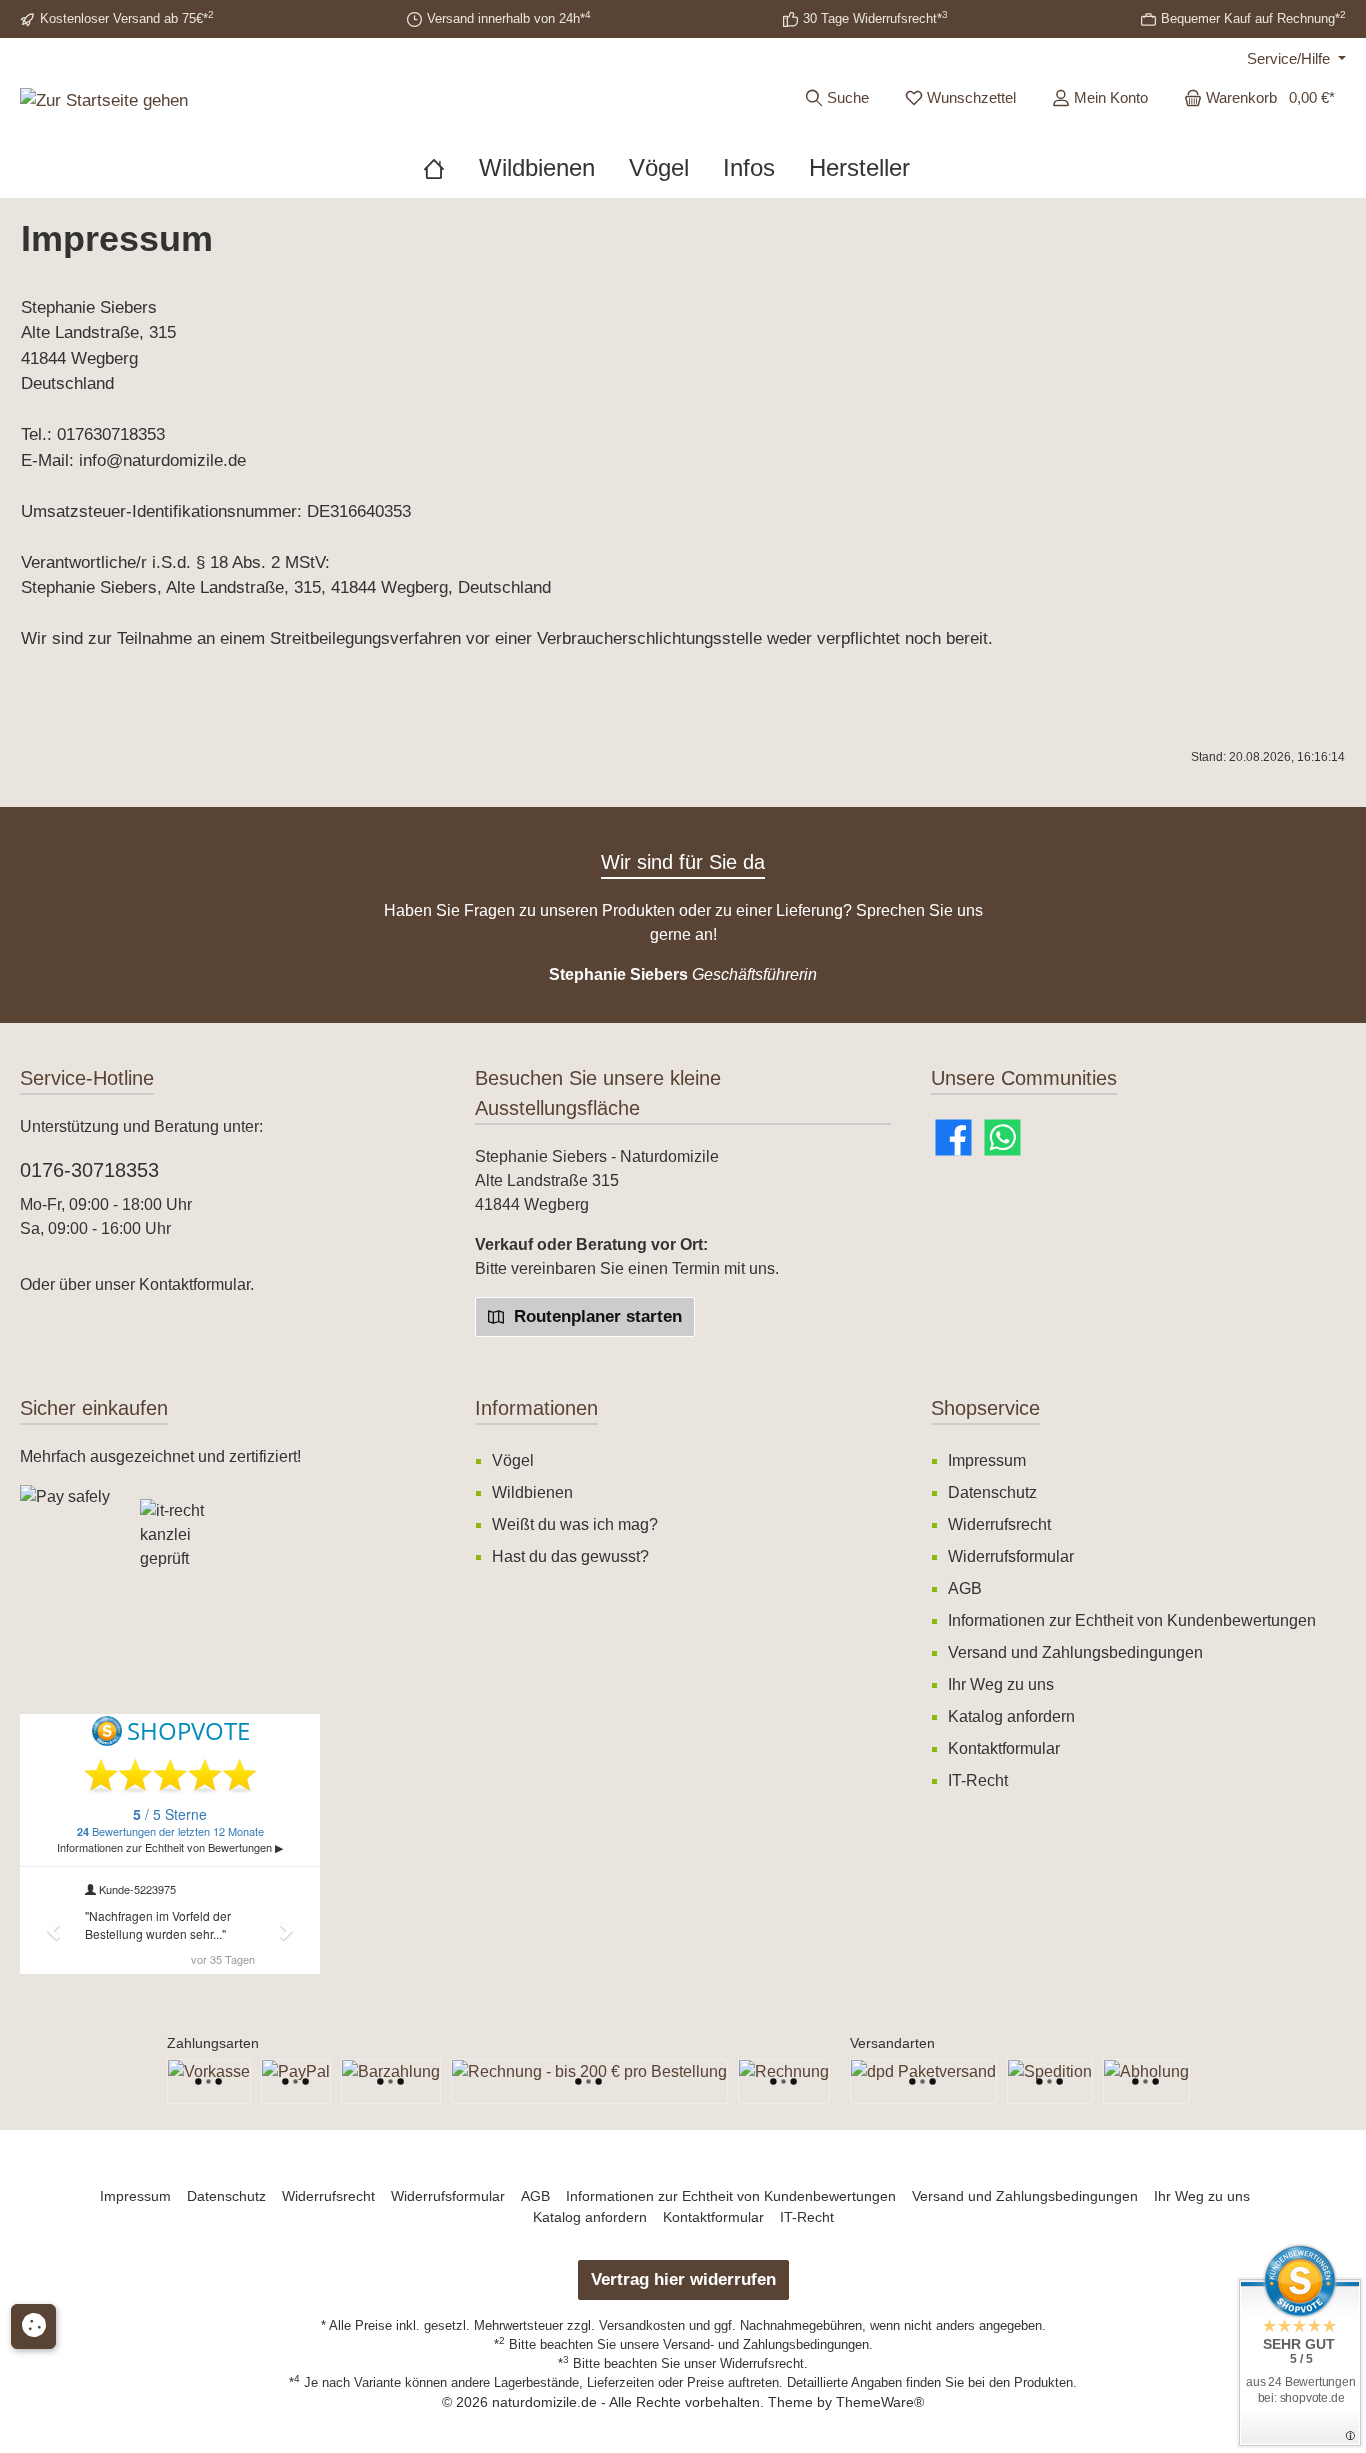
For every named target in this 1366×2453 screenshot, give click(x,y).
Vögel (513, 1460)
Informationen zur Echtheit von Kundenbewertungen (1132, 1620)
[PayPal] (296, 2081)
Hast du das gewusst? (570, 1556)
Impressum (987, 1460)
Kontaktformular (194, 1284)
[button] (70, 1657)
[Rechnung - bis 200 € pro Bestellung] (589, 2081)
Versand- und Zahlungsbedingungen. (768, 2344)
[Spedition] (1050, 2081)
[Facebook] (953, 1137)
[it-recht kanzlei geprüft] (200, 1545)
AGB (965, 1588)
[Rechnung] (784, 2081)
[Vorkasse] (209, 2081)
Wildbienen (532, 1492)
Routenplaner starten (595, 1316)
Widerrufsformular (1011, 1556)
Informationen (536, 1408)
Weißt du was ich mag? (575, 1524)
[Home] (451, 168)
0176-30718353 (89, 1170)
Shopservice (985, 1408)
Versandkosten (642, 2325)
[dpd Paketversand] (923, 2081)
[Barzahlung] (391, 2081)
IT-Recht (978, 1780)
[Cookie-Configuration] (33, 2326)
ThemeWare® (880, 2402)
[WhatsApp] (1002, 1137)
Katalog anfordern (1011, 1716)
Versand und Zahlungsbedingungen (1075, 1652)
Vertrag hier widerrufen (683, 2279)
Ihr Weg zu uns (1001, 1684)
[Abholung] (1146, 2081)
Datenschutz (992, 1492)
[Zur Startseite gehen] (104, 100)
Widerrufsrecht (999, 1524)
